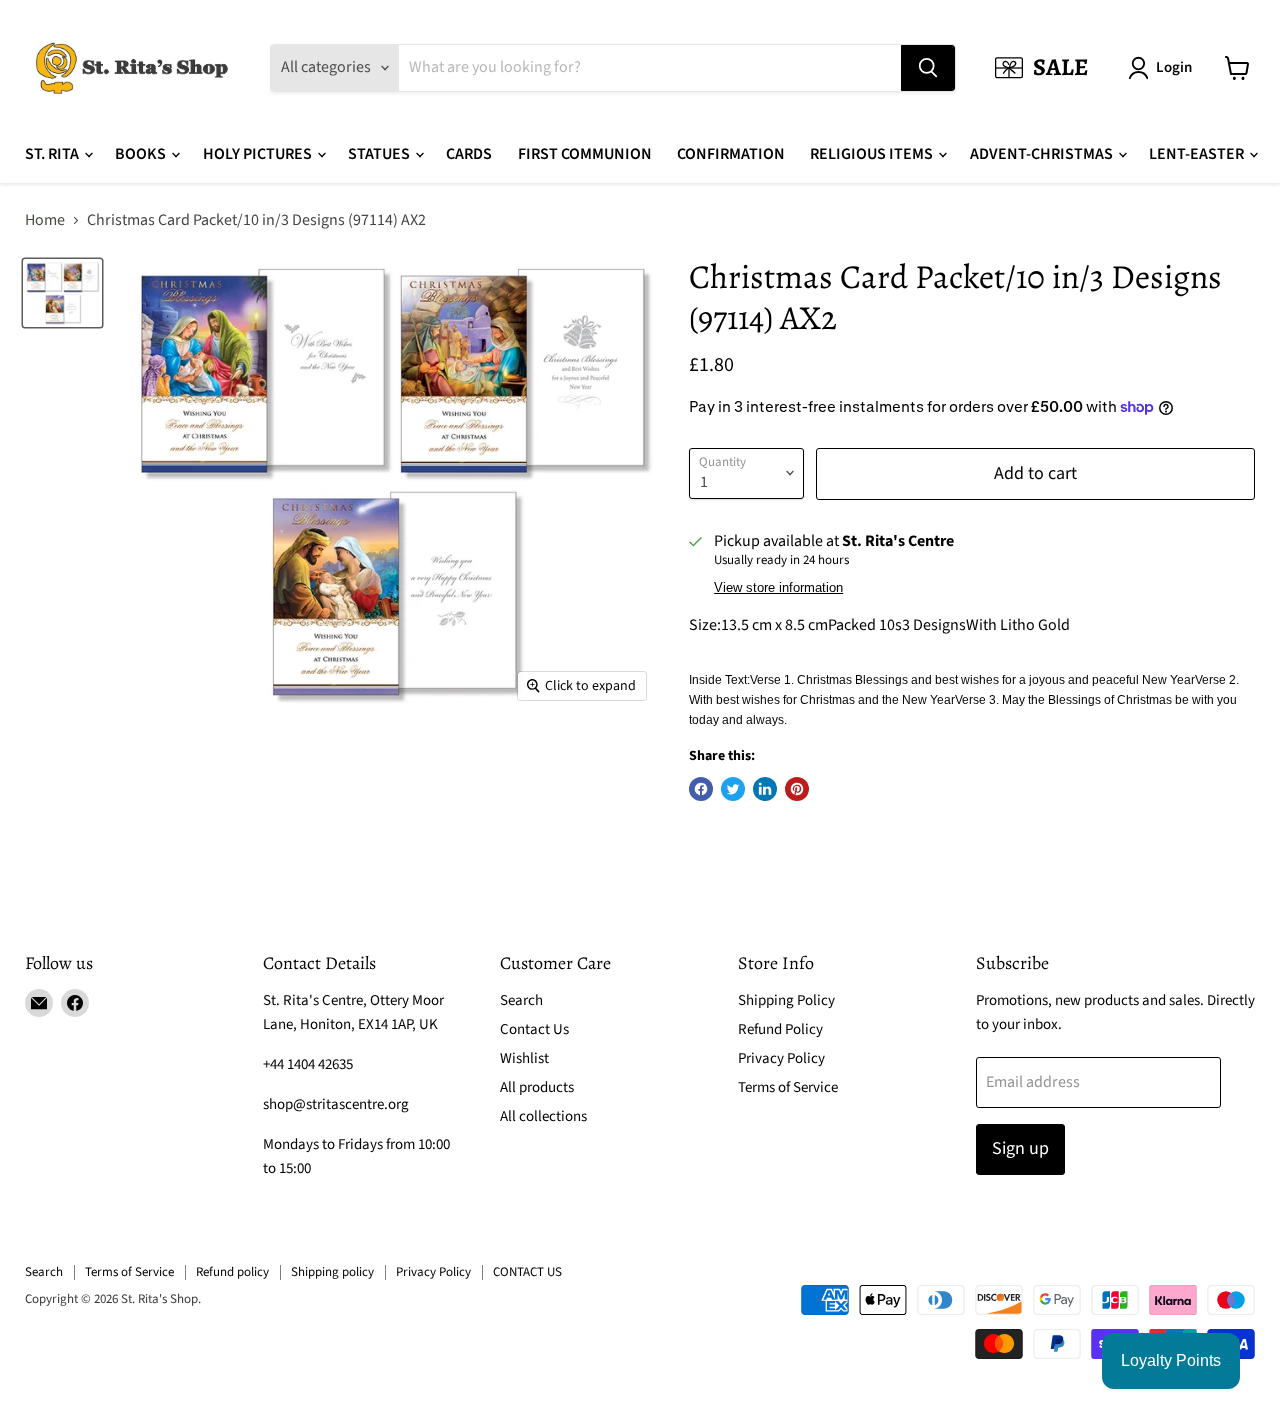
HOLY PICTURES (259, 154)
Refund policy (232, 1272)
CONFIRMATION (731, 154)
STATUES (380, 154)
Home (45, 220)
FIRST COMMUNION (585, 154)
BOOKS (142, 154)
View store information (778, 588)
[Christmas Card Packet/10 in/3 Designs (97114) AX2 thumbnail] (62, 292)
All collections (543, 1116)
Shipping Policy (786, 1000)
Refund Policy (780, 1029)
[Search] (928, 68)
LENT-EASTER (1198, 154)
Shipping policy (332, 1272)
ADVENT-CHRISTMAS (1043, 154)
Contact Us (534, 1029)
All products (537, 1087)
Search (521, 1000)
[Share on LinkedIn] (765, 789)
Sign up (1020, 1148)
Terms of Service (788, 1087)
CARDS (469, 154)
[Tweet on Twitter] (733, 789)
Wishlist (524, 1058)
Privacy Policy (781, 1058)
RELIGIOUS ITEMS (873, 154)
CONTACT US (527, 1272)
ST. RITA (53, 154)
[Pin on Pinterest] (797, 789)
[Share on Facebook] (701, 789)
